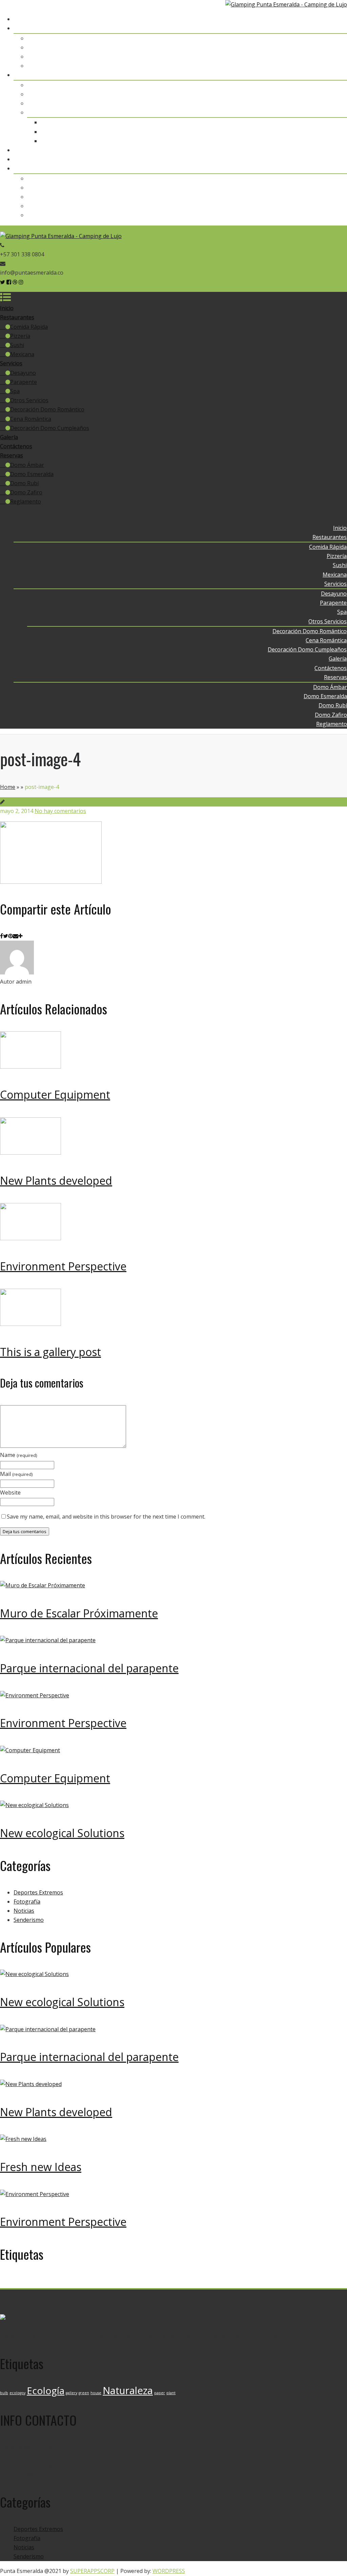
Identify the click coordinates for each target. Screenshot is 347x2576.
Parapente (334, 94)
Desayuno (334, 85)
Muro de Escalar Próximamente (79, 1613)
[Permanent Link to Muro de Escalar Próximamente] (43, 1585)
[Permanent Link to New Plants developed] (30, 1153)
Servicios (336, 75)
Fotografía (27, 1902)
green (84, 2283)
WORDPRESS (169, 2571)
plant (171, 2283)
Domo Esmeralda (325, 188)
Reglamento (332, 215)
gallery (72, 2283)
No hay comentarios (60, 811)
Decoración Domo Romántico (310, 122)
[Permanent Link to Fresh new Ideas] (23, 2139)
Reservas (335, 168)
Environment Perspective (63, 1266)
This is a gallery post (50, 1352)
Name (19, 1455)
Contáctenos (331, 159)
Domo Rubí (333, 197)
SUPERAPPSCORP (92, 2571)
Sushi (340, 57)
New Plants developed (56, 1180)
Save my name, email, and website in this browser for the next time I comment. (106, 1517)
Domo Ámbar (330, 178)
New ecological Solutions (62, 1833)
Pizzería (337, 47)
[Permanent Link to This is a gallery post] (30, 1324)
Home (8, 787)
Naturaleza (128, 2281)
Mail (16, 1474)
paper (160, 2283)
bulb (4, 2283)
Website (10, 1493)
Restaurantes (330, 28)
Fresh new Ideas (41, 2167)
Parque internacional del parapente (89, 1668)
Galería (338, 150)
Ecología (46, 2281)
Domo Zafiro (331, 206)
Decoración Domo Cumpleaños (308, 141)
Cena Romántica (326, 132)
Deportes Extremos (38, 1892)
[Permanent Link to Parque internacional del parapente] (48, 1640)
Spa (342, 103)
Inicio (340, 19)
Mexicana (335, 66)
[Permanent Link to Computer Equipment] (30, 1067)
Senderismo (29, 1920)
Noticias (24, 1911)
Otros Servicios (328, 112)
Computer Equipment (55, 1094)
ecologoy (17, 2283)
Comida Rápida (328, 38)
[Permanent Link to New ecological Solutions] (34, 1805)
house (96, 2283)
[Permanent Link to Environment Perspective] (30, 1238)
